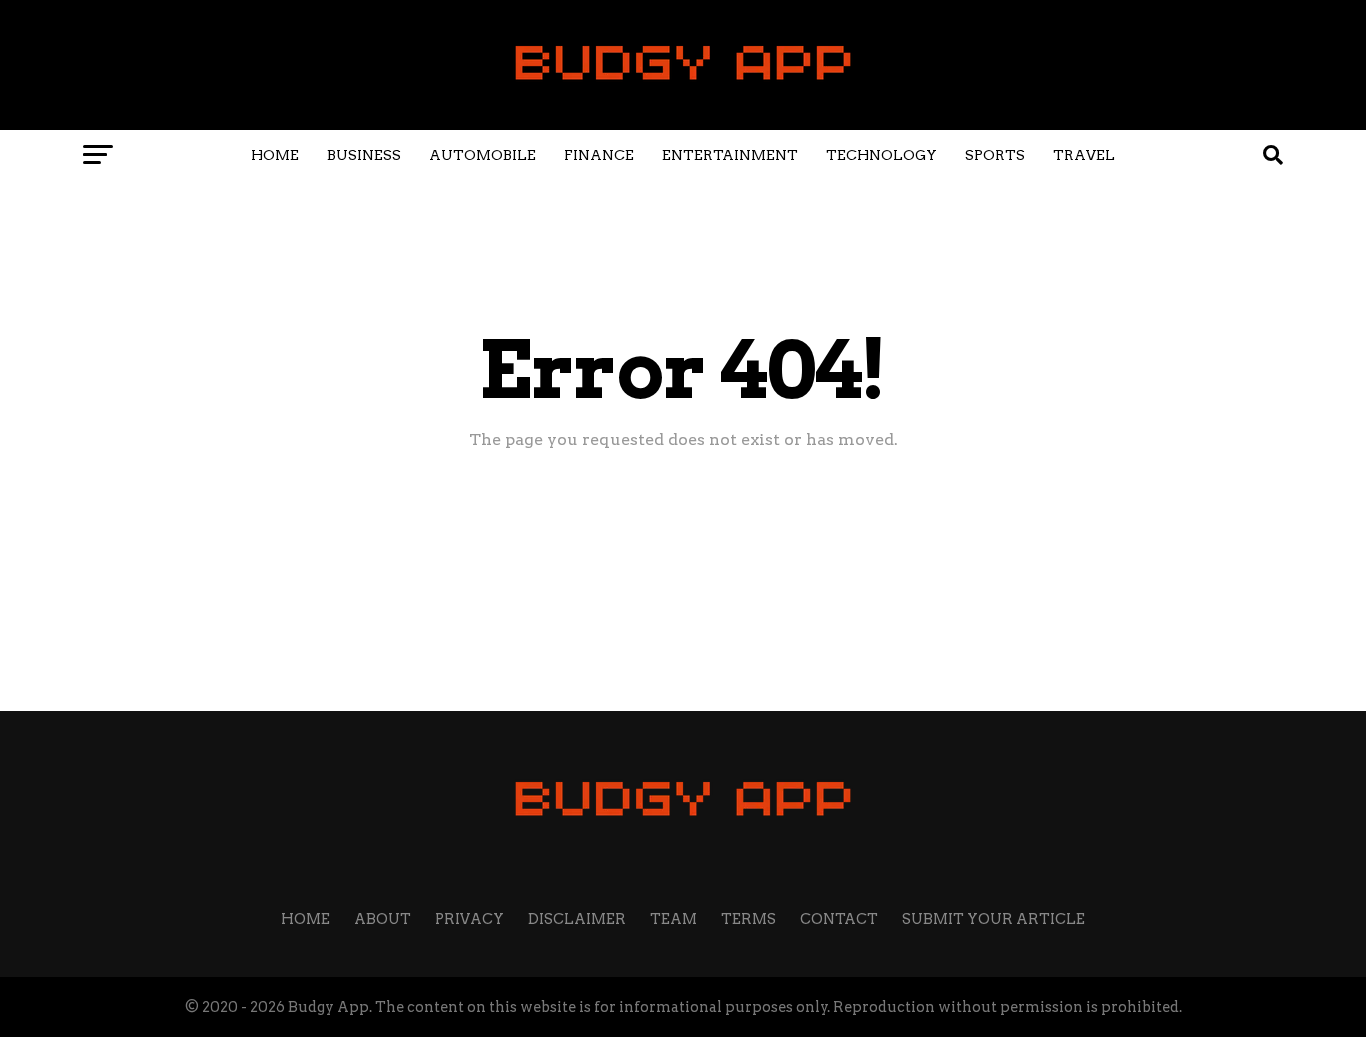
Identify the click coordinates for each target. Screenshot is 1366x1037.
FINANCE (599, 155)
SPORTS (995, 155)
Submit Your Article (993, 919)
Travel (1084, 155)
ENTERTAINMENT (730, 155)
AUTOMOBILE (482, 155)
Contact (839, 919)
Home (275, 155)
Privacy (469, 919)
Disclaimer (577, 919)
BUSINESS (364, 155)
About (382, 919)
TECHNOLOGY (881, 155)
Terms (748, 919)
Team (673, 919)
